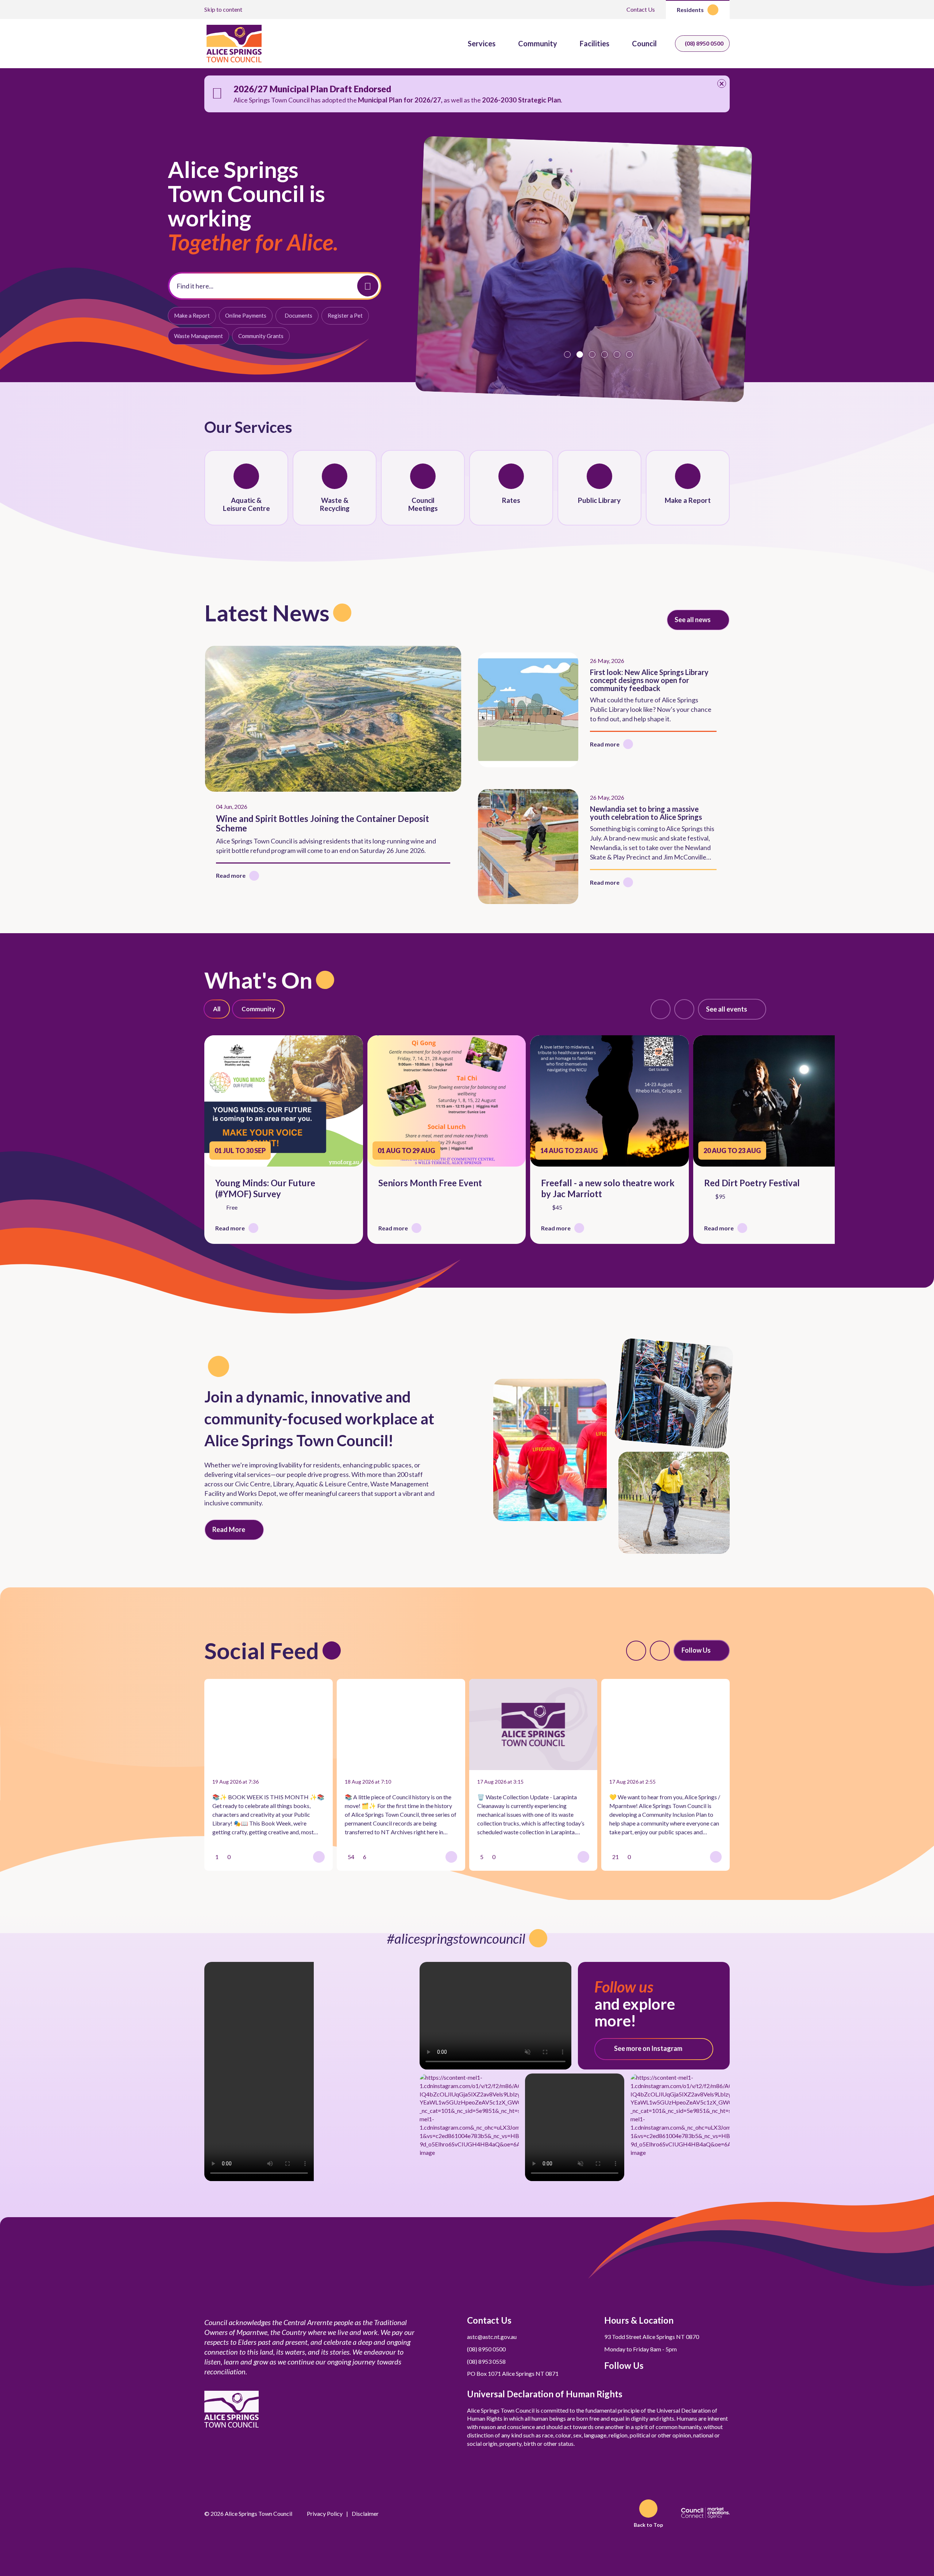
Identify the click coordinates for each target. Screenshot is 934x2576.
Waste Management (198, 336)
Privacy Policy (325, 2513)
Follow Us (696, 1650)
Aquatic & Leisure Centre (246, 504)
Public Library (599, 500)
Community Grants (261, 336)
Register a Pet (345, 315)
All (217, 1009)
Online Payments (246, 315)
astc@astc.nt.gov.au (492, 2337)
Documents (298, 315)
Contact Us (641, 9)
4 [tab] (605, 354)
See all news (693, 620)
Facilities (595, 43)
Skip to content (223, 9)
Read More (229, 1529)
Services (482, 43)
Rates (511, 500)
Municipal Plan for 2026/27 (400, 100)
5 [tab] (617, 354)
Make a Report (192, 315)
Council (644, 43)
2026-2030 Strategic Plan (521, 100)
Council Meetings (423, 504)
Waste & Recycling (335, 504)
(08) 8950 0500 (704, 43)
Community (538, 43)
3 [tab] (592, 354)
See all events (727, 1009)
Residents (690, 10)
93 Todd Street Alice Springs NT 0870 (652, 2337)
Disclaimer (365, 2513)
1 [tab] (567, 354)
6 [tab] (629, 354)
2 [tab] (580, 354)
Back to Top (648, 2525)
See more (648, 2048)
